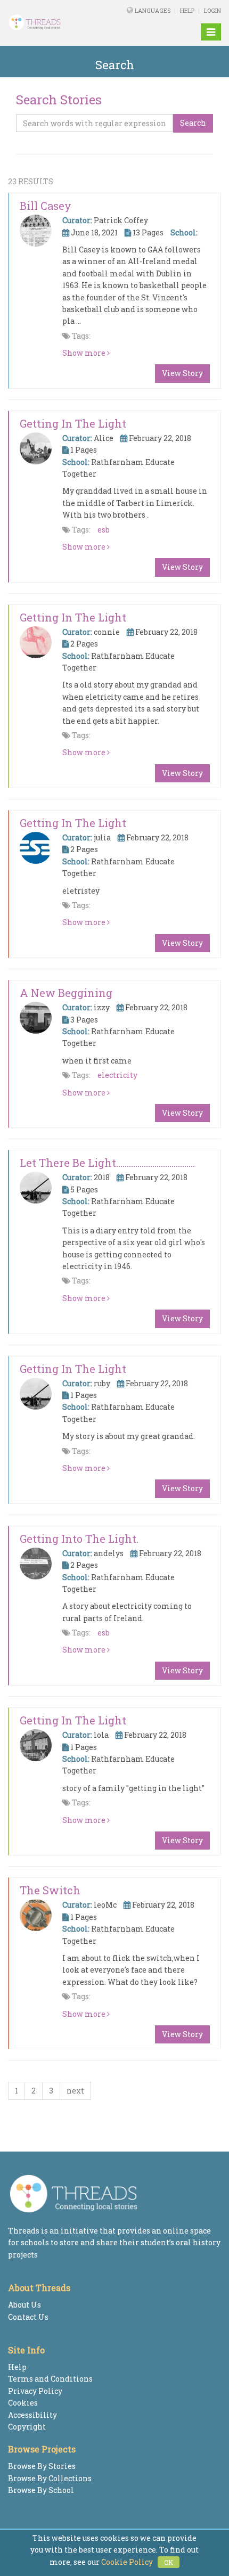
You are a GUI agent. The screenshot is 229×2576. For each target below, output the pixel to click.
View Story (182, 373)
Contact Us (28, 2317)
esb (104, 530)
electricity (117, 1075)
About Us (24, 2305)
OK (169, 2562)
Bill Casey (46, 206)
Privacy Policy (35, 2391)
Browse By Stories (42, 2466)
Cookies (23, 2403)
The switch (50, 1890)
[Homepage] (46, 22)
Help (187, 10)
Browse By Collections (50, 2478)
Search (193, 123)
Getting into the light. (79, 1539)
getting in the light (73, 617)
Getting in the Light (73, 423)
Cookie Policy (127, 2562)
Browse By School (41, 2490)
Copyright (27, 2427)
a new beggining (66, 993)
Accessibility (32, 2415)
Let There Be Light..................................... (107, 1163)
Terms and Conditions (50, 2379)
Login (212, 10)
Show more (85, 353)
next (75, 2091)
